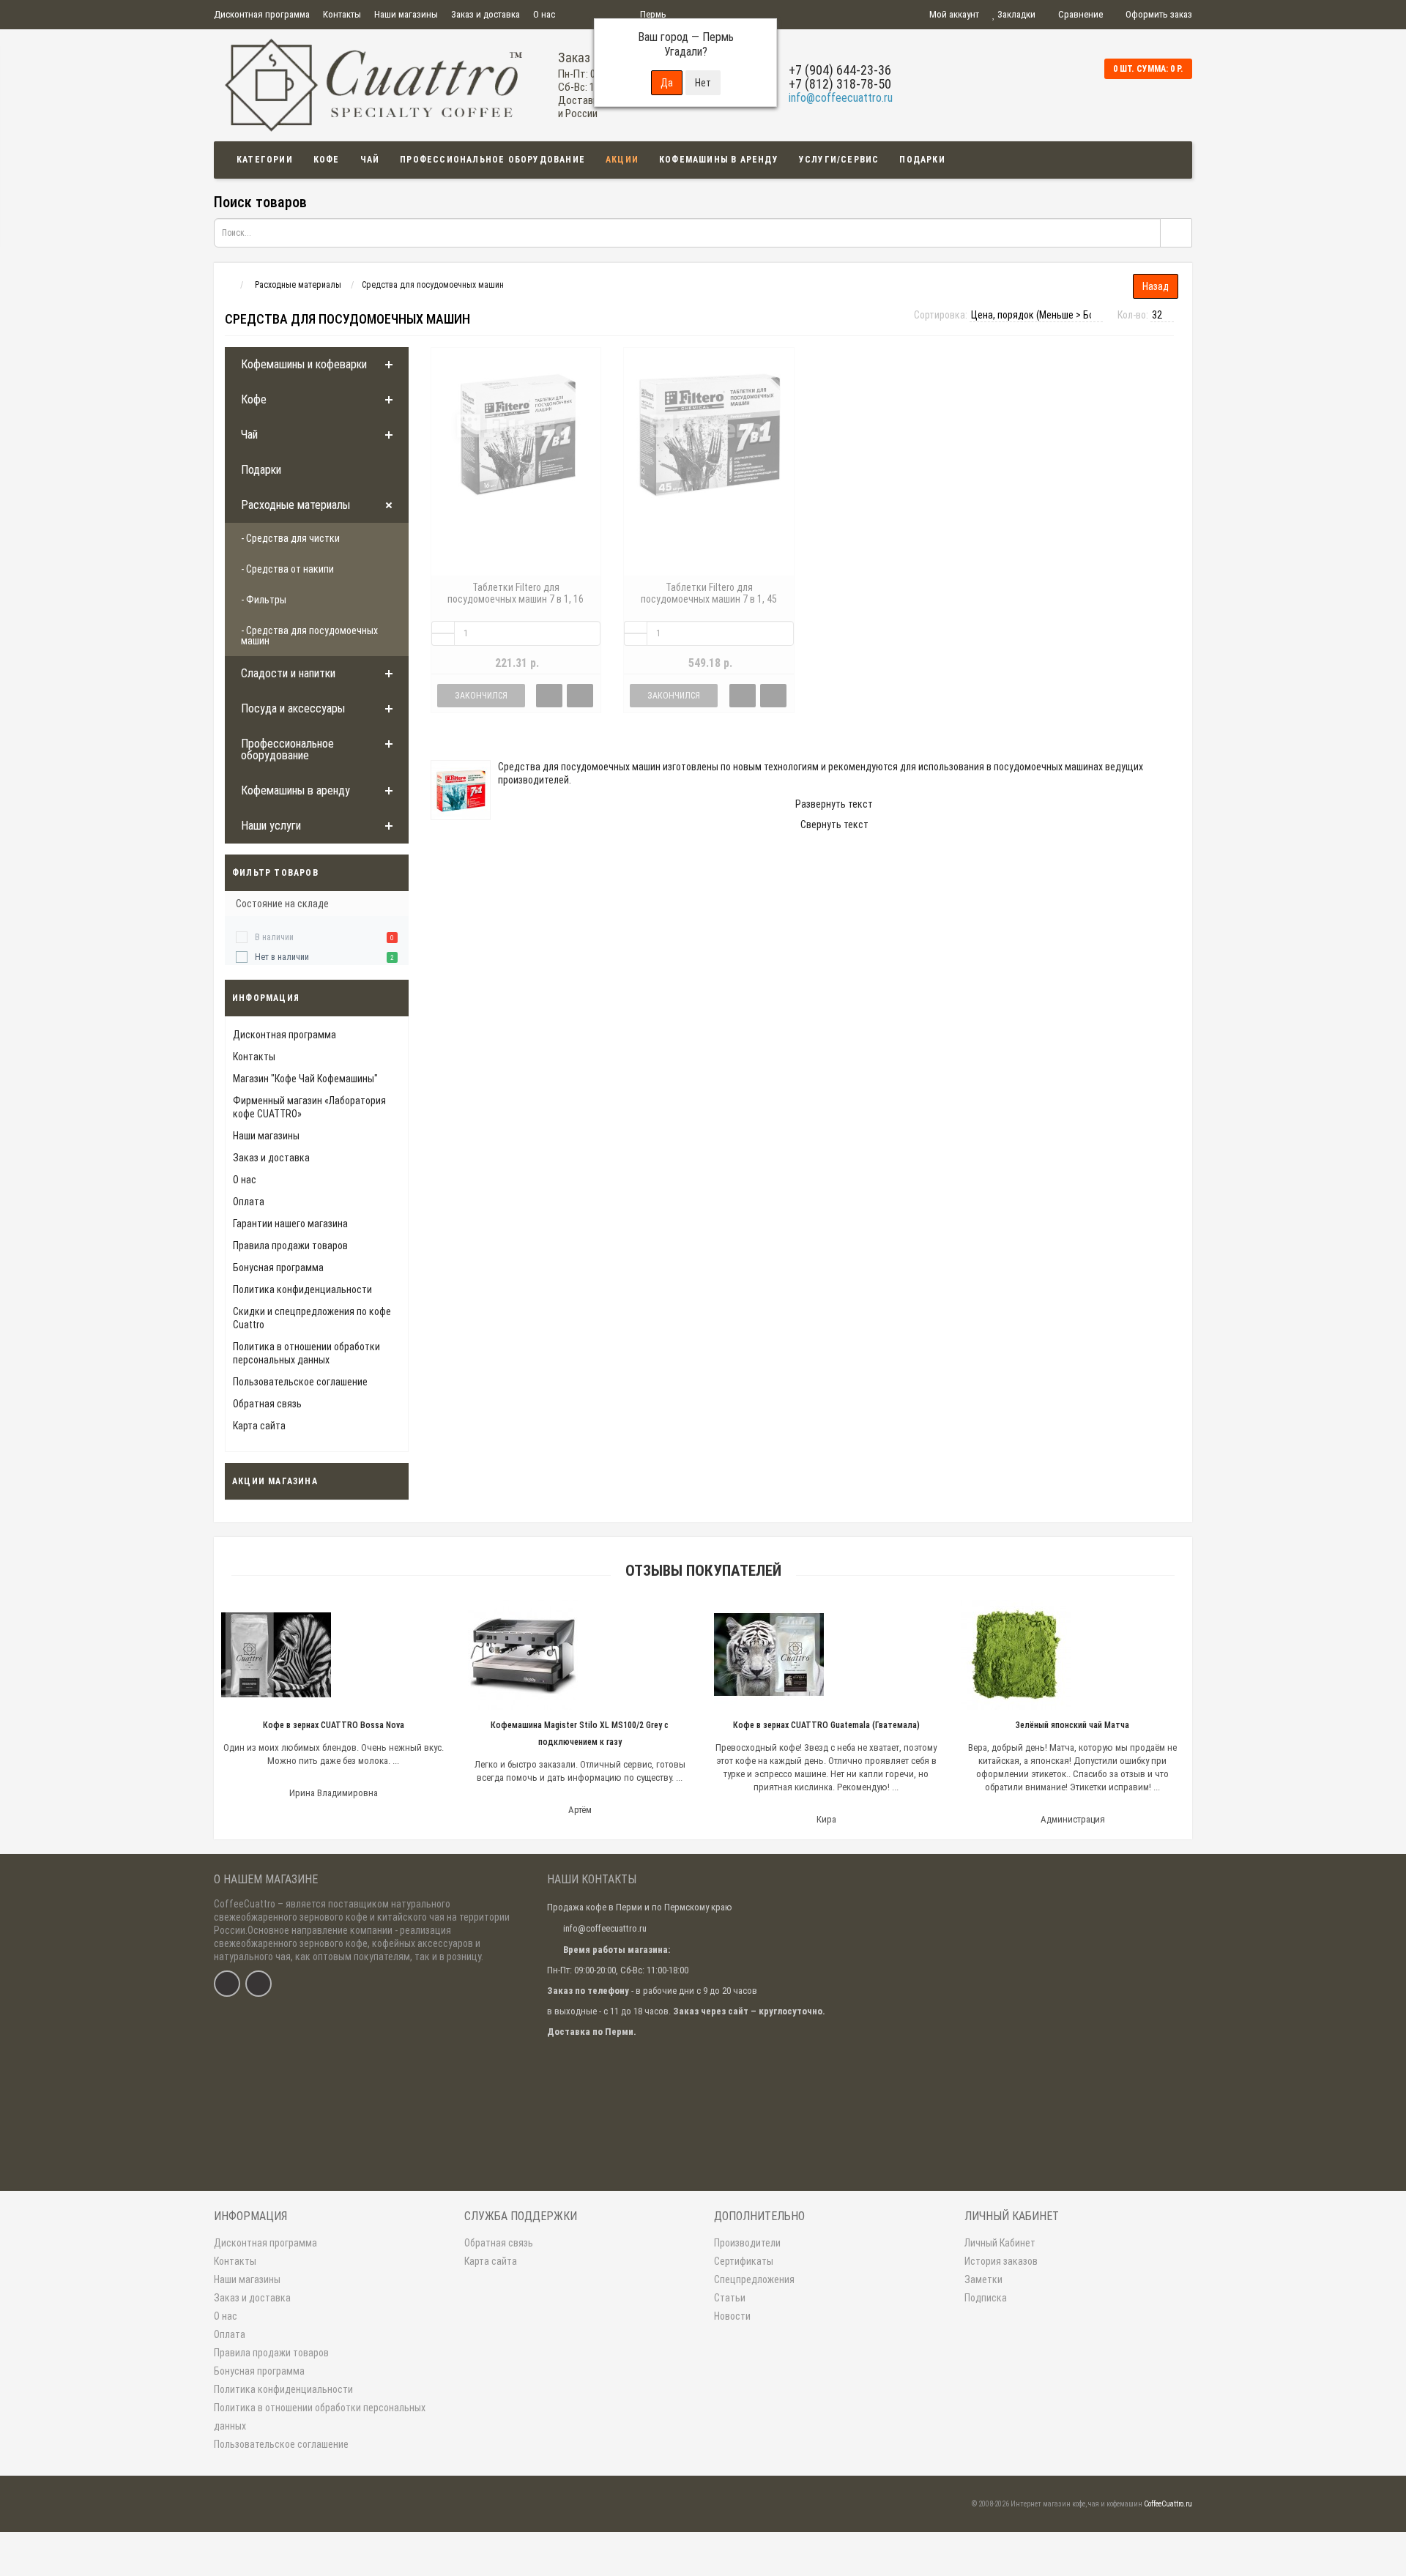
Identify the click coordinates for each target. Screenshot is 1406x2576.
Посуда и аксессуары (293, 708)
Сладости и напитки (288, 673)
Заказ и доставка (486, 14)
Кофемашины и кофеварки (304, 364)
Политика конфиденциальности (302, 1289)
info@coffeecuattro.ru (841, 98)
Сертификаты (744, 2261)
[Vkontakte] (227, 1984)
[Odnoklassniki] (258, 1984)
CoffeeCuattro (245, 1904)
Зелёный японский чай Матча (1072, 1725)
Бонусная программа (278, 1267)
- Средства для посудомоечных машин (309, 636)
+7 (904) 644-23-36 (840, 70)
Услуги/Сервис (839, 160)
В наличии (274, 937)
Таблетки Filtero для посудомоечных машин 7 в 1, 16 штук (516, 599)
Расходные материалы (295, 505)
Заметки (983, 2279)
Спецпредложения (754, 2279)
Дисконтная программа (262, 14)
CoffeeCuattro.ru (1168, 2504)
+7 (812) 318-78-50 (840, 84)
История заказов (1001, 2261)
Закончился (481, 696)
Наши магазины (406, 14)
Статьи (730, 2298)
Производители (747, 2243)
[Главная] (227, 285)
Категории (265, 160)
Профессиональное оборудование (492, 160)
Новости (732, 2316)
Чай (370, 160)
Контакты (342, 14)
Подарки (922, 160)
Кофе (327, 160)
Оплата (249, 1202)
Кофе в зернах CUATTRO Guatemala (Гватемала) (826, 1725)
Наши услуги (271, 826)
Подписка (986, 2298)
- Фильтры (264, 600)
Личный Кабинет (1000, 2243)
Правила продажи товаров (290, 1246)
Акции (622, 160)
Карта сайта (259, 1426)
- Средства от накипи (287, 569)
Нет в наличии (282, 957)
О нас (544, 14)
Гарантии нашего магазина (290, 1224)
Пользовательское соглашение (300, 1382)
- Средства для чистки (290, 538)
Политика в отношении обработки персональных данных (320, 2417)
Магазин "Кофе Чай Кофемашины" (305, 1079)
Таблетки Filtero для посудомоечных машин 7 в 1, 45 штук (709, 599)
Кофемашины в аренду (719, 160)
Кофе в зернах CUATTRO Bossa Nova (334, 1725)
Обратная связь (267, 1404)
